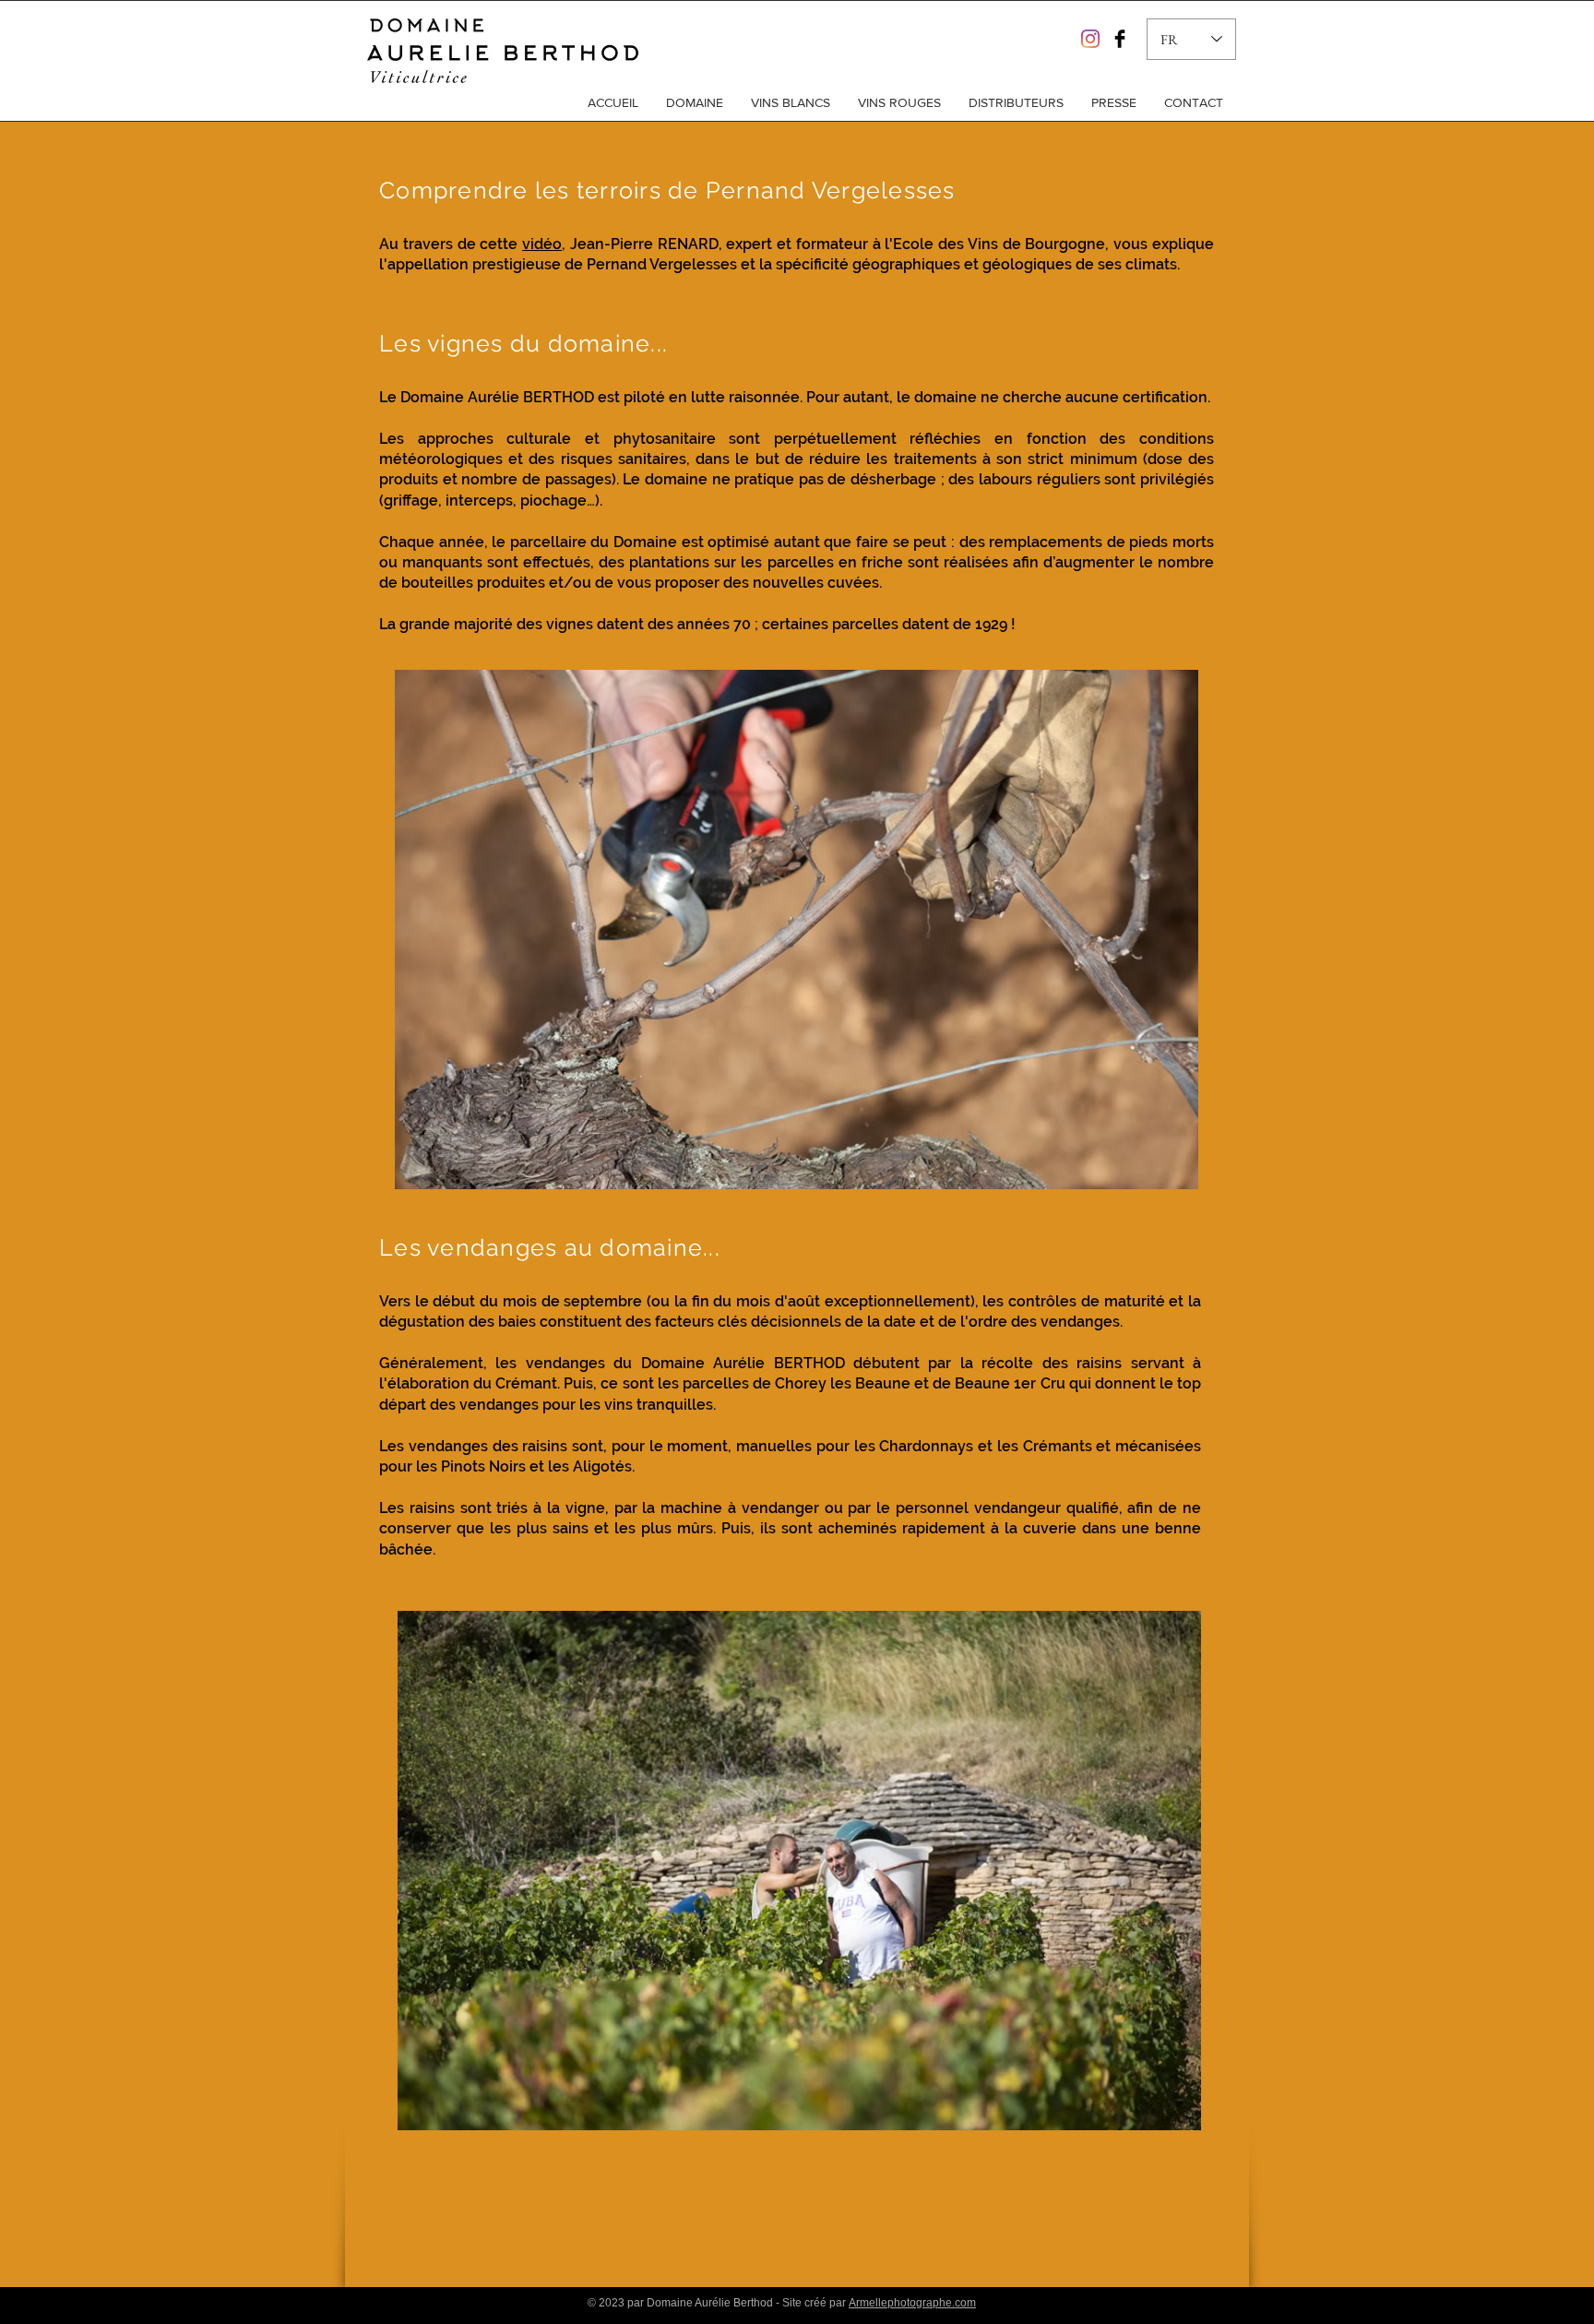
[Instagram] (1090, 39)
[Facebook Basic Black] (1120, 39)
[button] (695, 102)
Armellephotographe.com (912, 2303)
